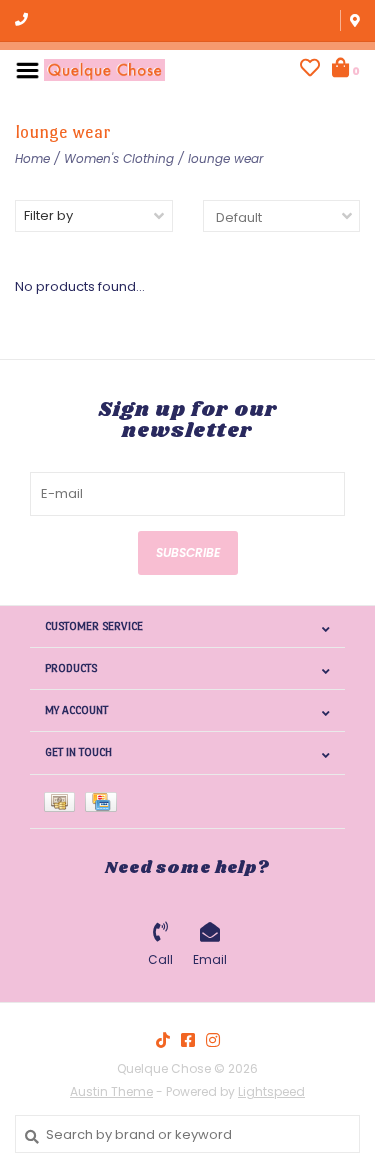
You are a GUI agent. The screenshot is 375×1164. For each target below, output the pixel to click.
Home (32, 158)
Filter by (48, 215)
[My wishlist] (310, 70)
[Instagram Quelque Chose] (213, 1040)
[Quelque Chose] (104, 69)
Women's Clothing (119, 158)
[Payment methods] (64, 801)
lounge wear (225, 158)
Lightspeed (271, 1091)
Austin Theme (111, 1091)
